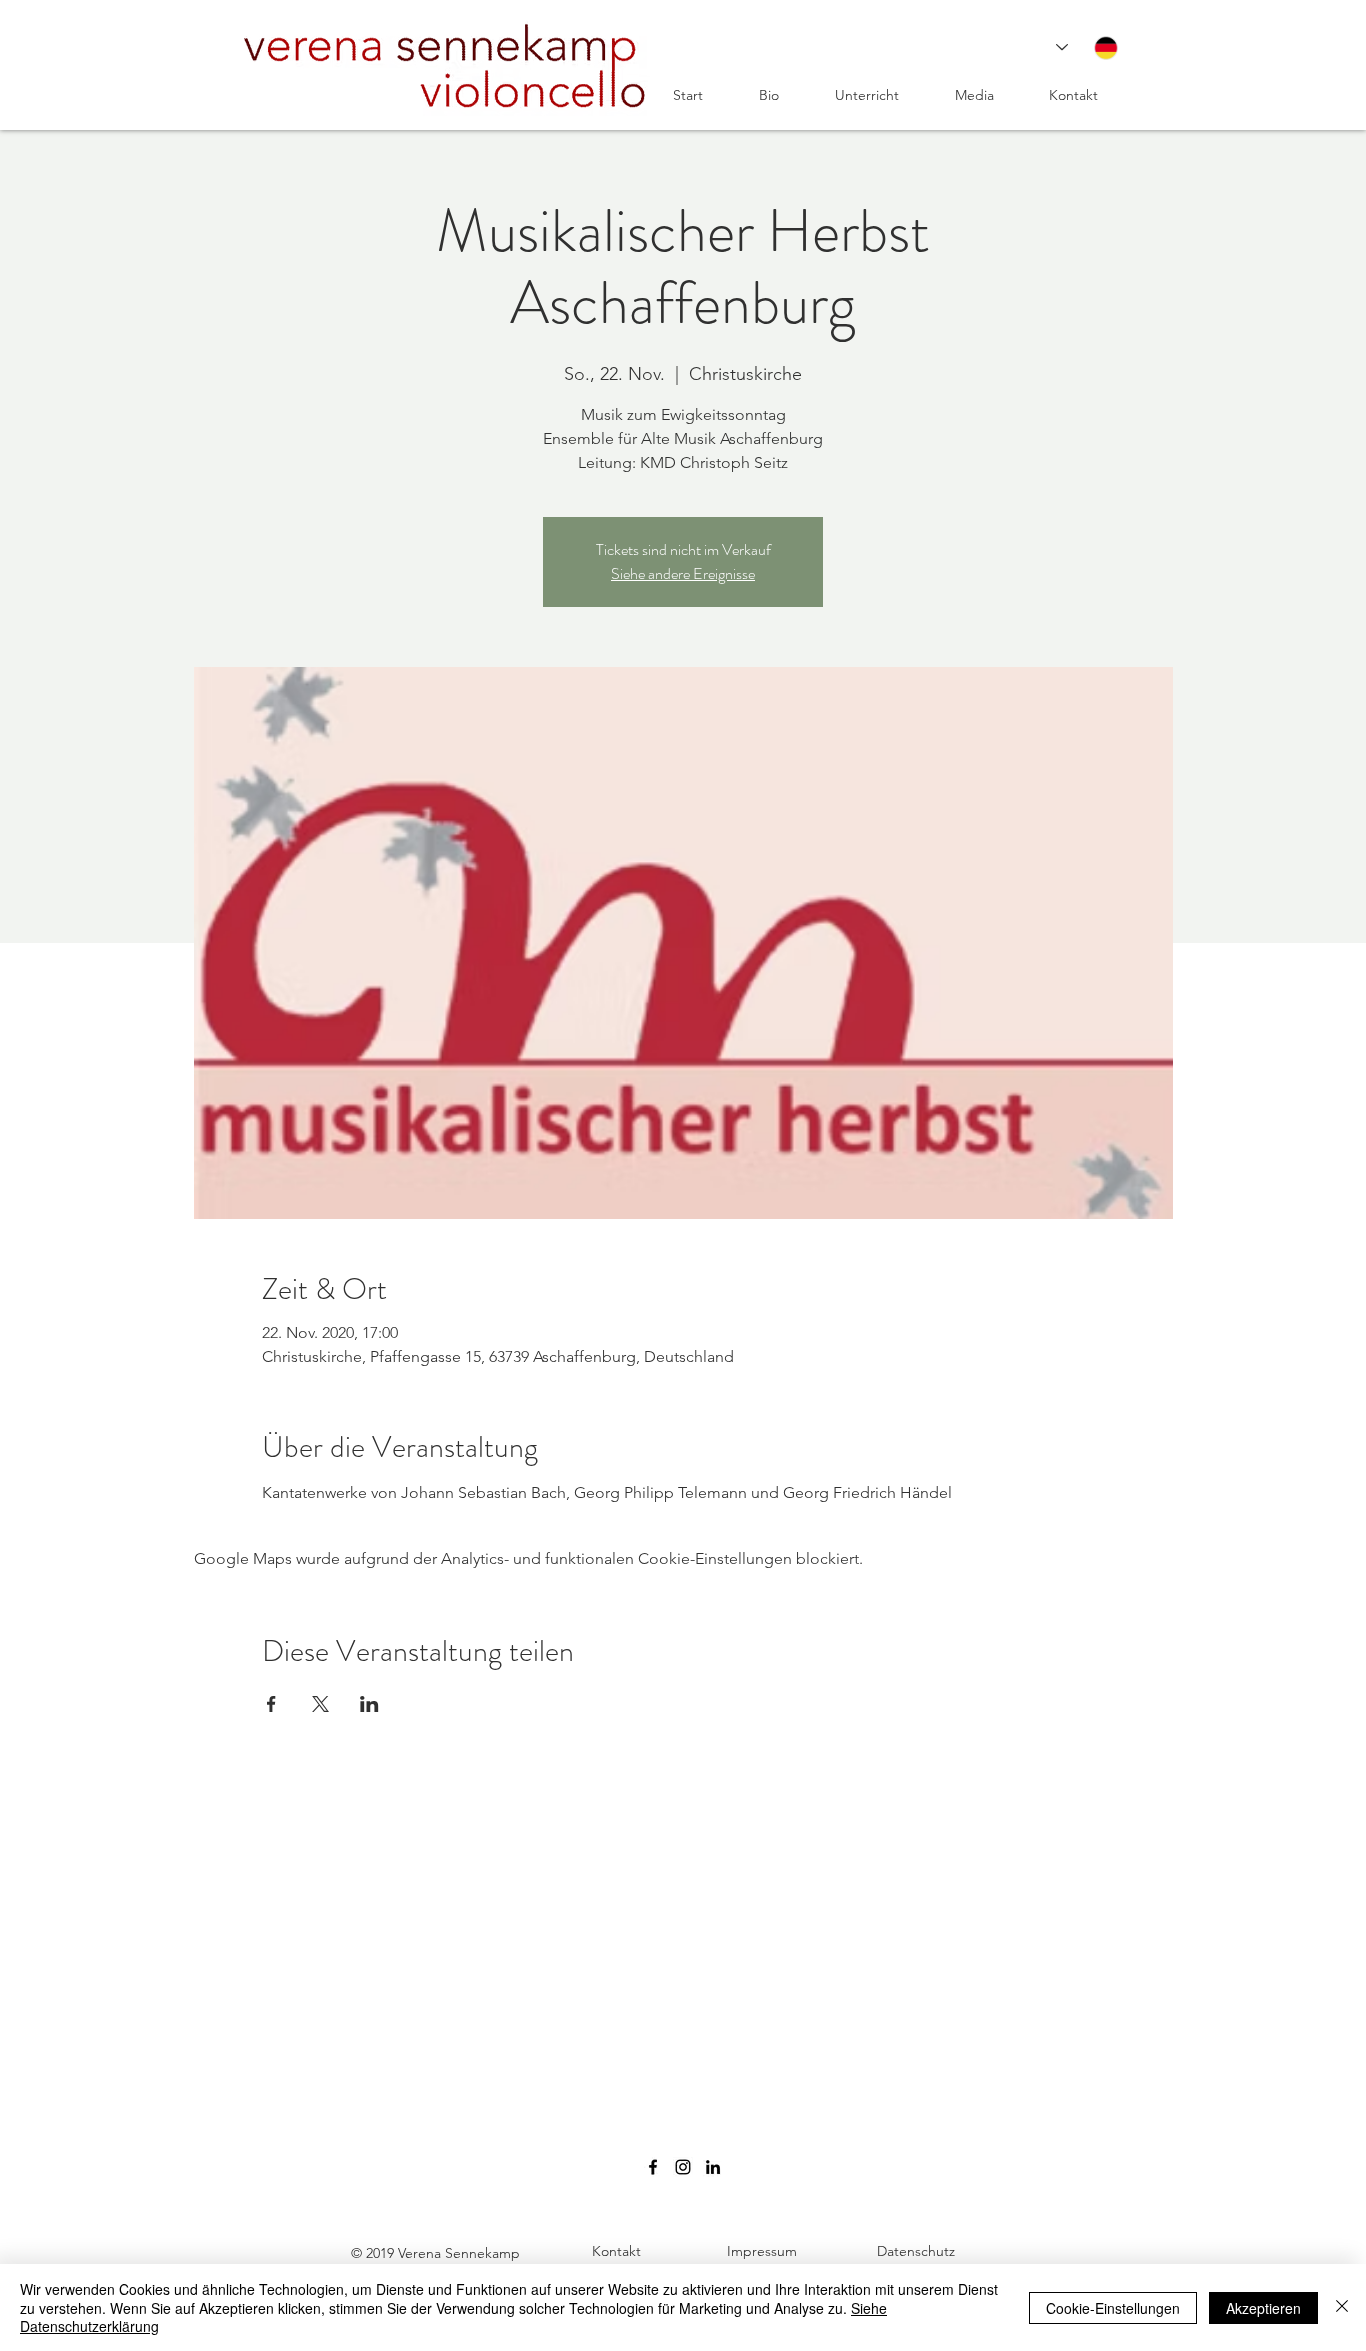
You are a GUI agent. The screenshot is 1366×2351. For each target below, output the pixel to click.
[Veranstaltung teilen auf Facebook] (271, 1704)
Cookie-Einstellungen (1113, 2308)
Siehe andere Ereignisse (683, 573)
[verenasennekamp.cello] (683, 2167)
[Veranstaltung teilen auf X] (320, 1704)
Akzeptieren (1263, 2308)
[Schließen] (1342, 2307)
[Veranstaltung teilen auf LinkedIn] (369, 1704)
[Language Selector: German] (1087, 47)
